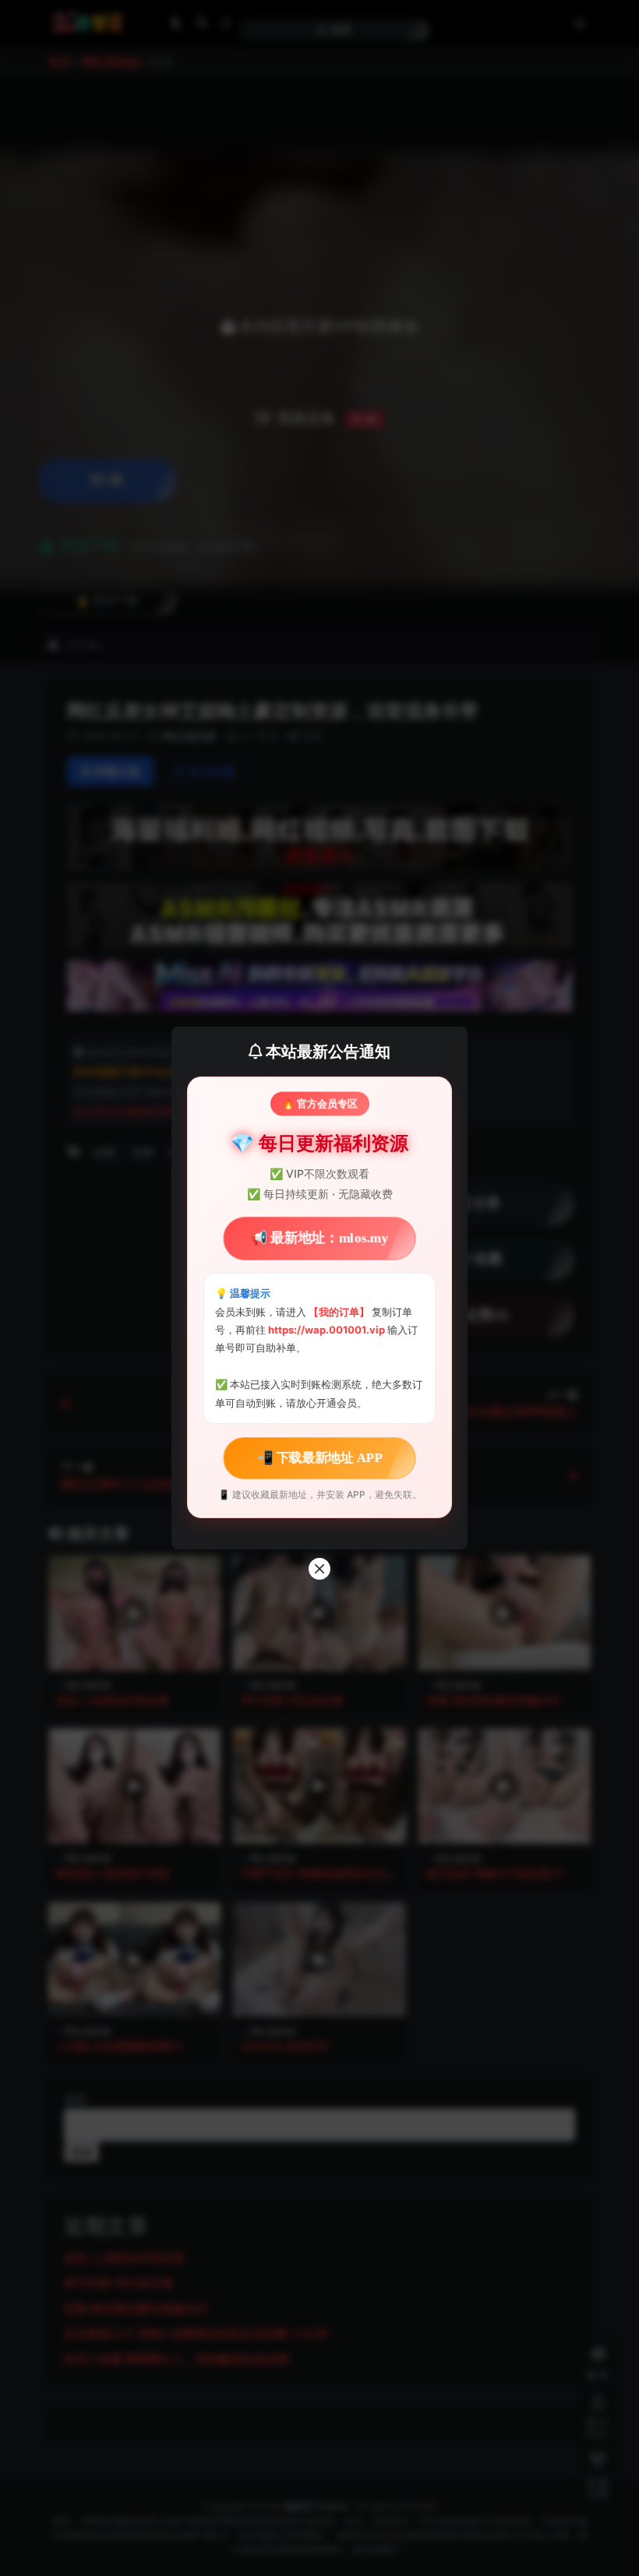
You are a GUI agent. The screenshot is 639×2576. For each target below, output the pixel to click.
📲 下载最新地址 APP (319, 1458)
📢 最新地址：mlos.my (319, 1238)
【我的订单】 (339, 1312)
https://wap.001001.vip (328, 1330)
